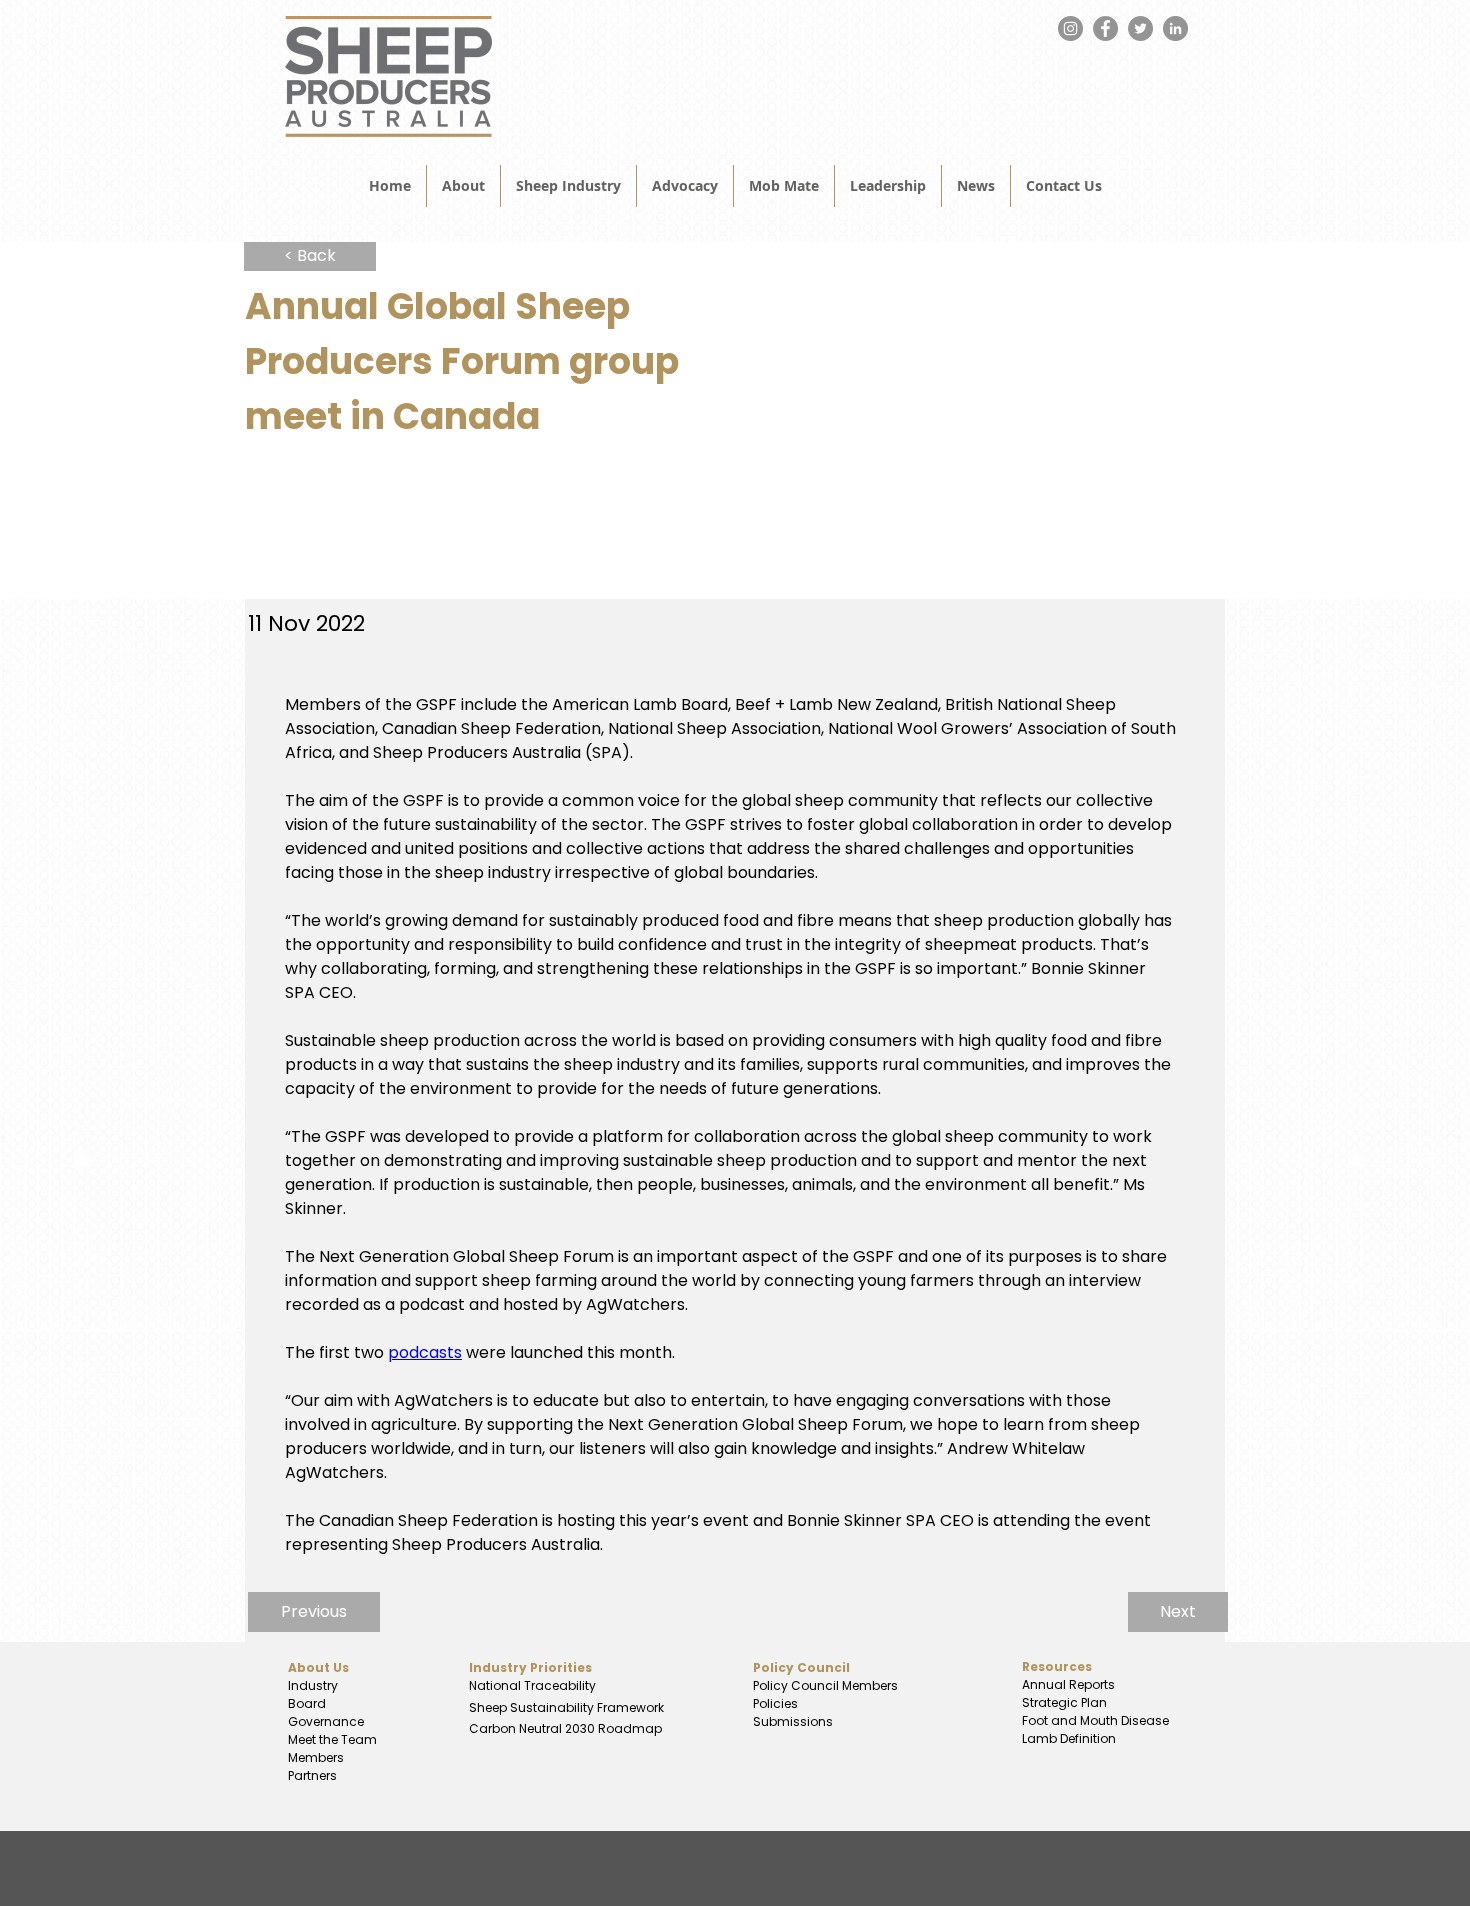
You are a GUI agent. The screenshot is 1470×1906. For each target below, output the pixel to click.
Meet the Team (332, 1739)
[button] (976, 186)
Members (316, 1757)
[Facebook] (1105, 28)
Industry (313, 1685)
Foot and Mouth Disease (1095, 1720)
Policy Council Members (825, 1685)
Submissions (793, 1721)
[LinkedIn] (1175, 28)
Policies (775, 1703)
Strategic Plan (1063, 1702)
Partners (312, 1775)
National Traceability (532, 1685)
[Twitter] (1140, 28)
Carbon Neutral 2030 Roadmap (564, 1728)
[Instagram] (1070, 28)
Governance (326, 1721)
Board (307, 1703)
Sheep (489, 1707)
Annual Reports (1068, 1684)
